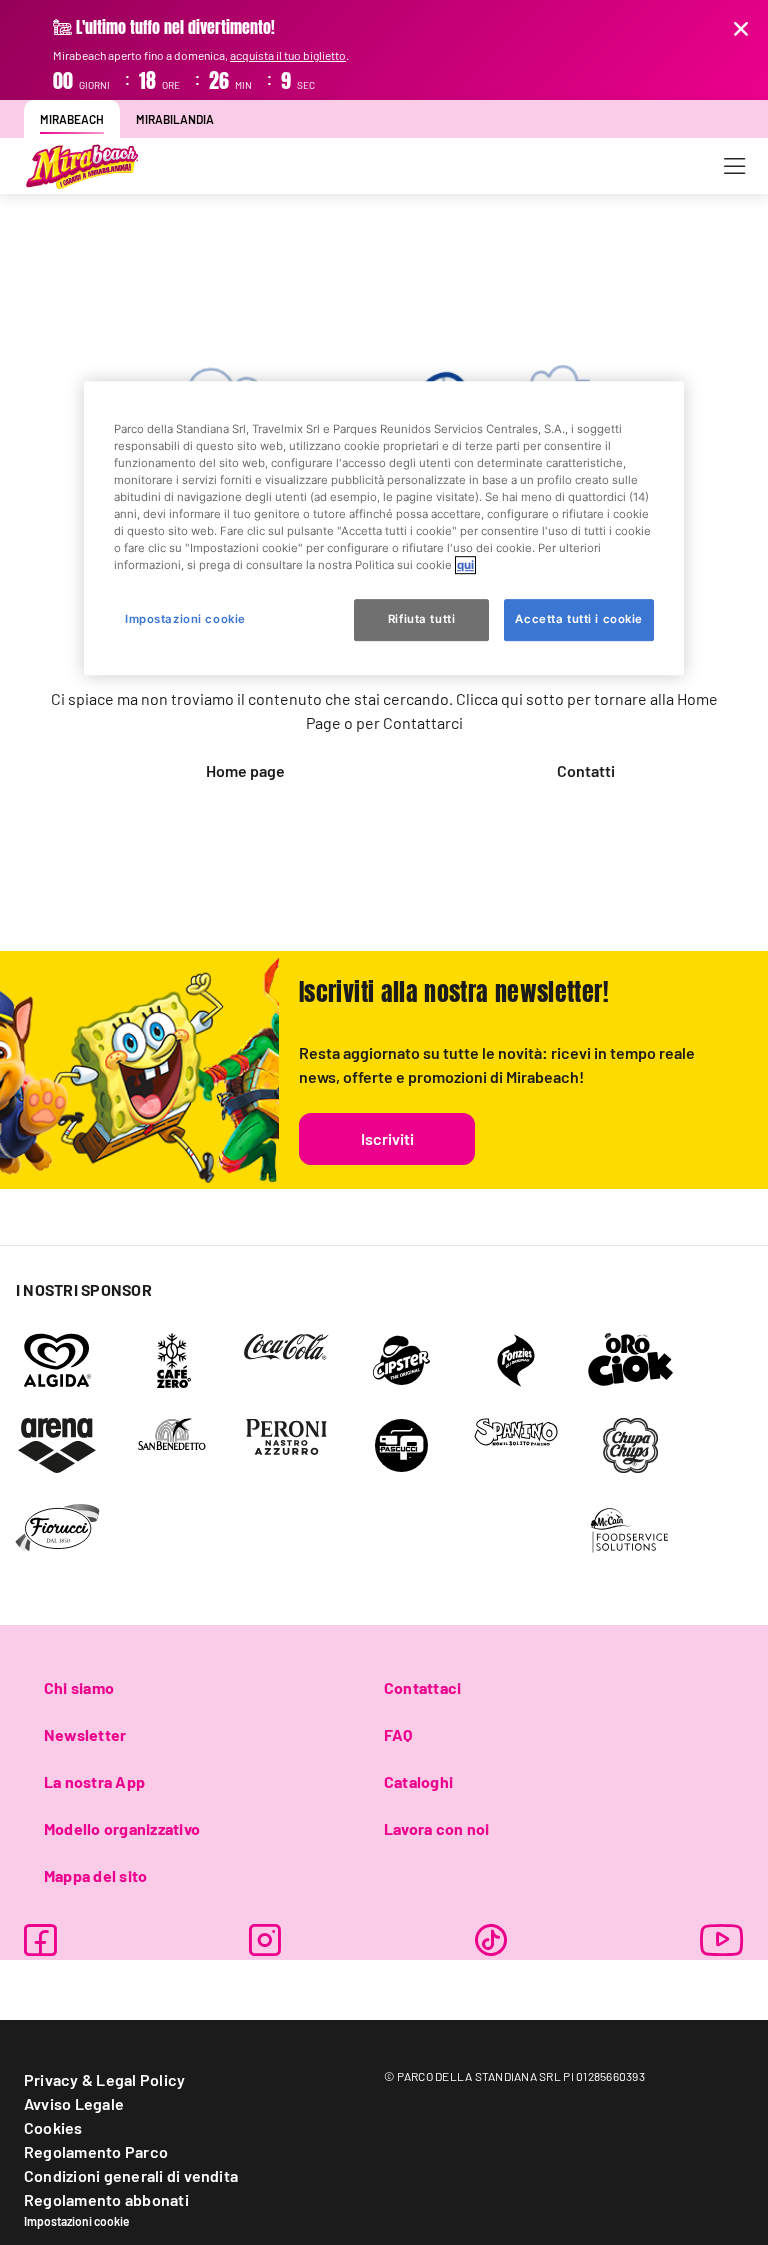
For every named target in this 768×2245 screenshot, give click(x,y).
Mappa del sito (95, 1875)
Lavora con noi (436, 1828)
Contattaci (422, 1687)
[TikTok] (491, 1940)
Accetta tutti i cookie (579, 619)
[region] (384, 528)
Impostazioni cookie (77, 2221)
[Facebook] (40, 1940)
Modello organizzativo (122, 1828)
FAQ (398, 1734)
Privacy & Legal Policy (104, 2079)
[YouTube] (722, 1940)
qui (465, 565)
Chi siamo (79, 1687)
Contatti (586, 770)
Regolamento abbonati (106, 2199)
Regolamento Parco (96, 2151)
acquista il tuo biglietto (288, 55)
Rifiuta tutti (421, 619)
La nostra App (94, 1781)
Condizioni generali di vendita (131, 2175)
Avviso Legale (74, 2103)
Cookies (53, 2127)
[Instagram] (265, 1940)
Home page (245, 770)
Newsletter (85, 1734)
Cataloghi (418, 1781)
